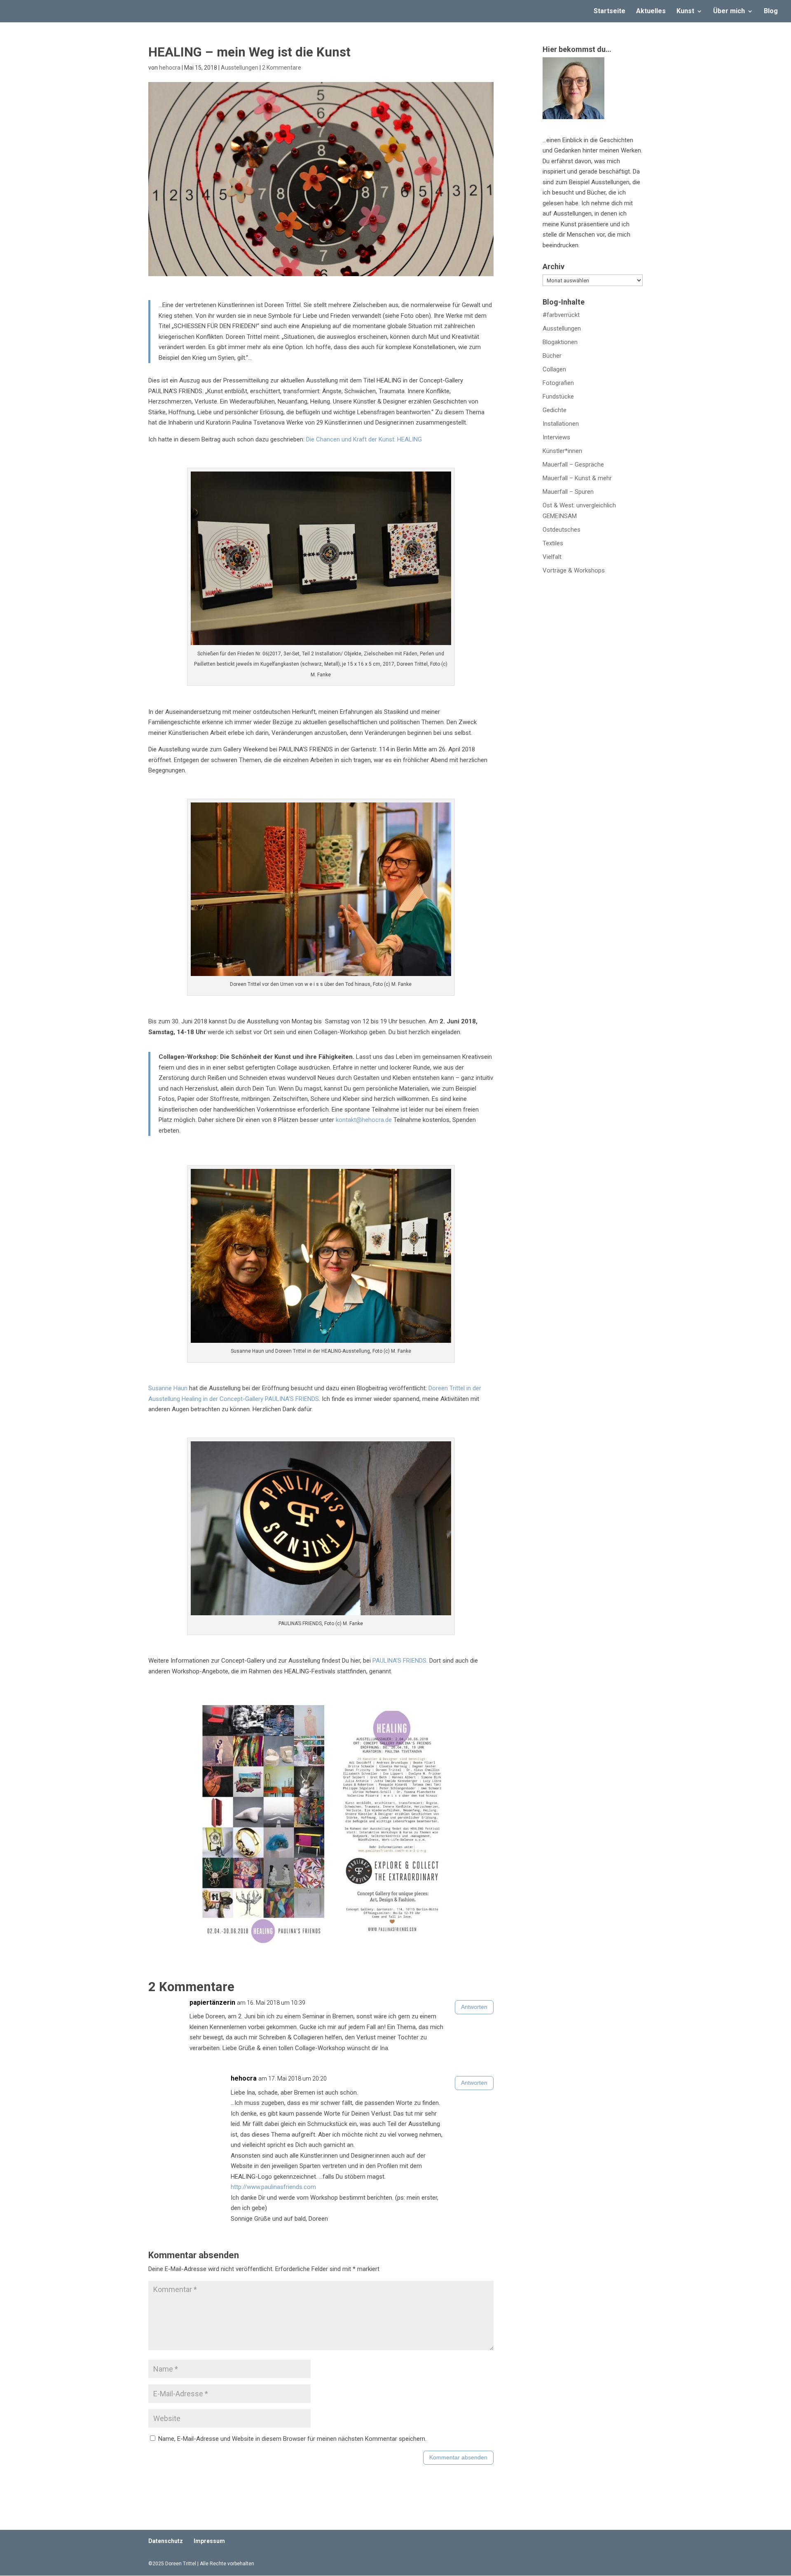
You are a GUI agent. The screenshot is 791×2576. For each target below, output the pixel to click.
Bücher (552, 356)
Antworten (474, 2007)
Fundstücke (558, 396)
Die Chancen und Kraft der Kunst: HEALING (364, 439)
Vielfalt (552, 557)
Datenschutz (166, 2541)
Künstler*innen (562, 451)
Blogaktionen (560, 342)
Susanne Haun (168, 1388)
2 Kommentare (282, 68)
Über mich (729, 12)
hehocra (170, 68)
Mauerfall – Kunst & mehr (577, 478)
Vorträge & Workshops (574, 570)
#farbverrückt (561, 315)
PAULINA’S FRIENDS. (400, 1661)
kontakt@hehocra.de (364, 1120)
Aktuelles (651, 12)
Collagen (554, 369)
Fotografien (558, 383)
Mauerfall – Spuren (568, 492)
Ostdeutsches (562, 530)
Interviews (556, 437)
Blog (771, 12)
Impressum (209, 2541)
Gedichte (555, 410)
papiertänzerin (212, 2002)
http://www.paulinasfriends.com (273, 2187)
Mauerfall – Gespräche (573, 465)
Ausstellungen (240, 68)
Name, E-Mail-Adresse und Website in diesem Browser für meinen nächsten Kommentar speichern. (292, 2439)
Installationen (561, 424)
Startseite (610, 12)
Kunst (685, 12)
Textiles (553, 543)
